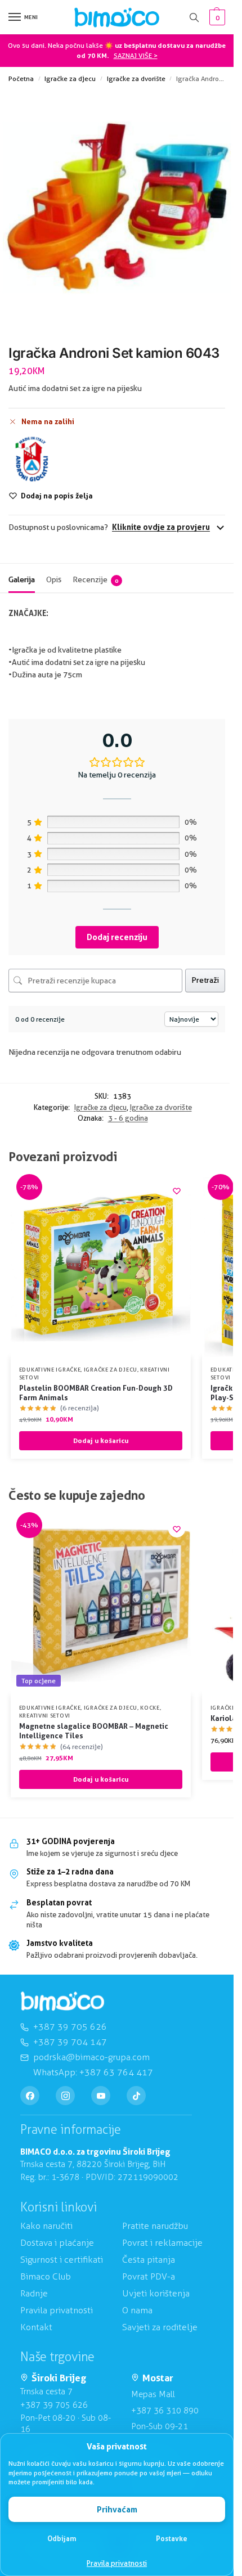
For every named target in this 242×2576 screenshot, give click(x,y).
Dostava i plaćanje (57, 2243)
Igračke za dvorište (136, 78)
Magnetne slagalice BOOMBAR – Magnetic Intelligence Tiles (94, 1731)
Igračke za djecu (70, 78)
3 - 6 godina (128, 1118)
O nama (137, 2310)
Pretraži (205, 980)
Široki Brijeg (59, 2378)
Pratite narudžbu (155, 2226)
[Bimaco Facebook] (30, 2096)
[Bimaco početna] (62, 2001)
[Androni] (32, 459)
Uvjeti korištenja (156, 2293)
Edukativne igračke (50, 1369)
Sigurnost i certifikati (62, 2260)
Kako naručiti (46, 2226)
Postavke (172, 2538)
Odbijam (62, 2538)
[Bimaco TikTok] (136, 2096)
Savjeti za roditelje (160, 2327)
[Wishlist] (177, 1191)
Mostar (158, 2378)
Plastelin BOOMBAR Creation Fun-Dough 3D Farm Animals (96, 1393)
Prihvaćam (117, 2509)
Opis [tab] (54, 579)
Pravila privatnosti (117, 2563)
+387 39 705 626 (54, 2405)
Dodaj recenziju (117, 937)
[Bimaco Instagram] (65, 2096)
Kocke (150, 1707)
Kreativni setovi (45, 1715)
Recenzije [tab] (95, 579)
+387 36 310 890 (165, 2411)
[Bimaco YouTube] (101, 2096)
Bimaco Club (46, 2276)
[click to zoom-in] (117, 207)
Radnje (34, 2293)
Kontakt (36, 2327)
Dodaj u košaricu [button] (101, 1440)
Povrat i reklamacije (162, 2243)
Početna (21, 78)
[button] (216, 17)
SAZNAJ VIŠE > (136, 55)
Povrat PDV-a (149, 2276)
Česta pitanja (149, 2260)
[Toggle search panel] (194, 17)
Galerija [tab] (22, 579)
